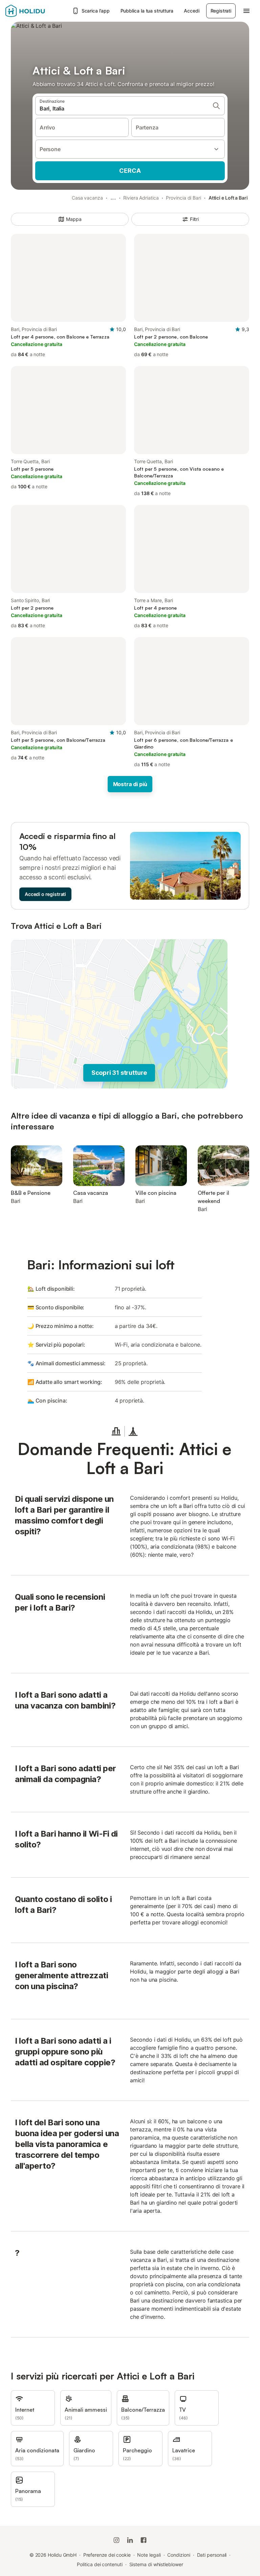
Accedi (191, 11)
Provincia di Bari (183, 198)
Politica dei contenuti (100, 2564)
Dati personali (212, 2555)
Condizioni (179, 2555)
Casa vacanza (87, 198)
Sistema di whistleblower (156, 2564)
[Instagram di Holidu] (116, 2540)
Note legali (149, 2555)
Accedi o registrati (45, 894)
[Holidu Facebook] (144, 2540)
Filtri (194, 219)
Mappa (74, 219)
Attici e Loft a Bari (228, 198)
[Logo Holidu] (37, 11)
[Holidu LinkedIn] (130, 2540)
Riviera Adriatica (141, 198)
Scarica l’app (96, 11)
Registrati (221, 11)
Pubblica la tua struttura (147, 11)
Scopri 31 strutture (119, 1073)
